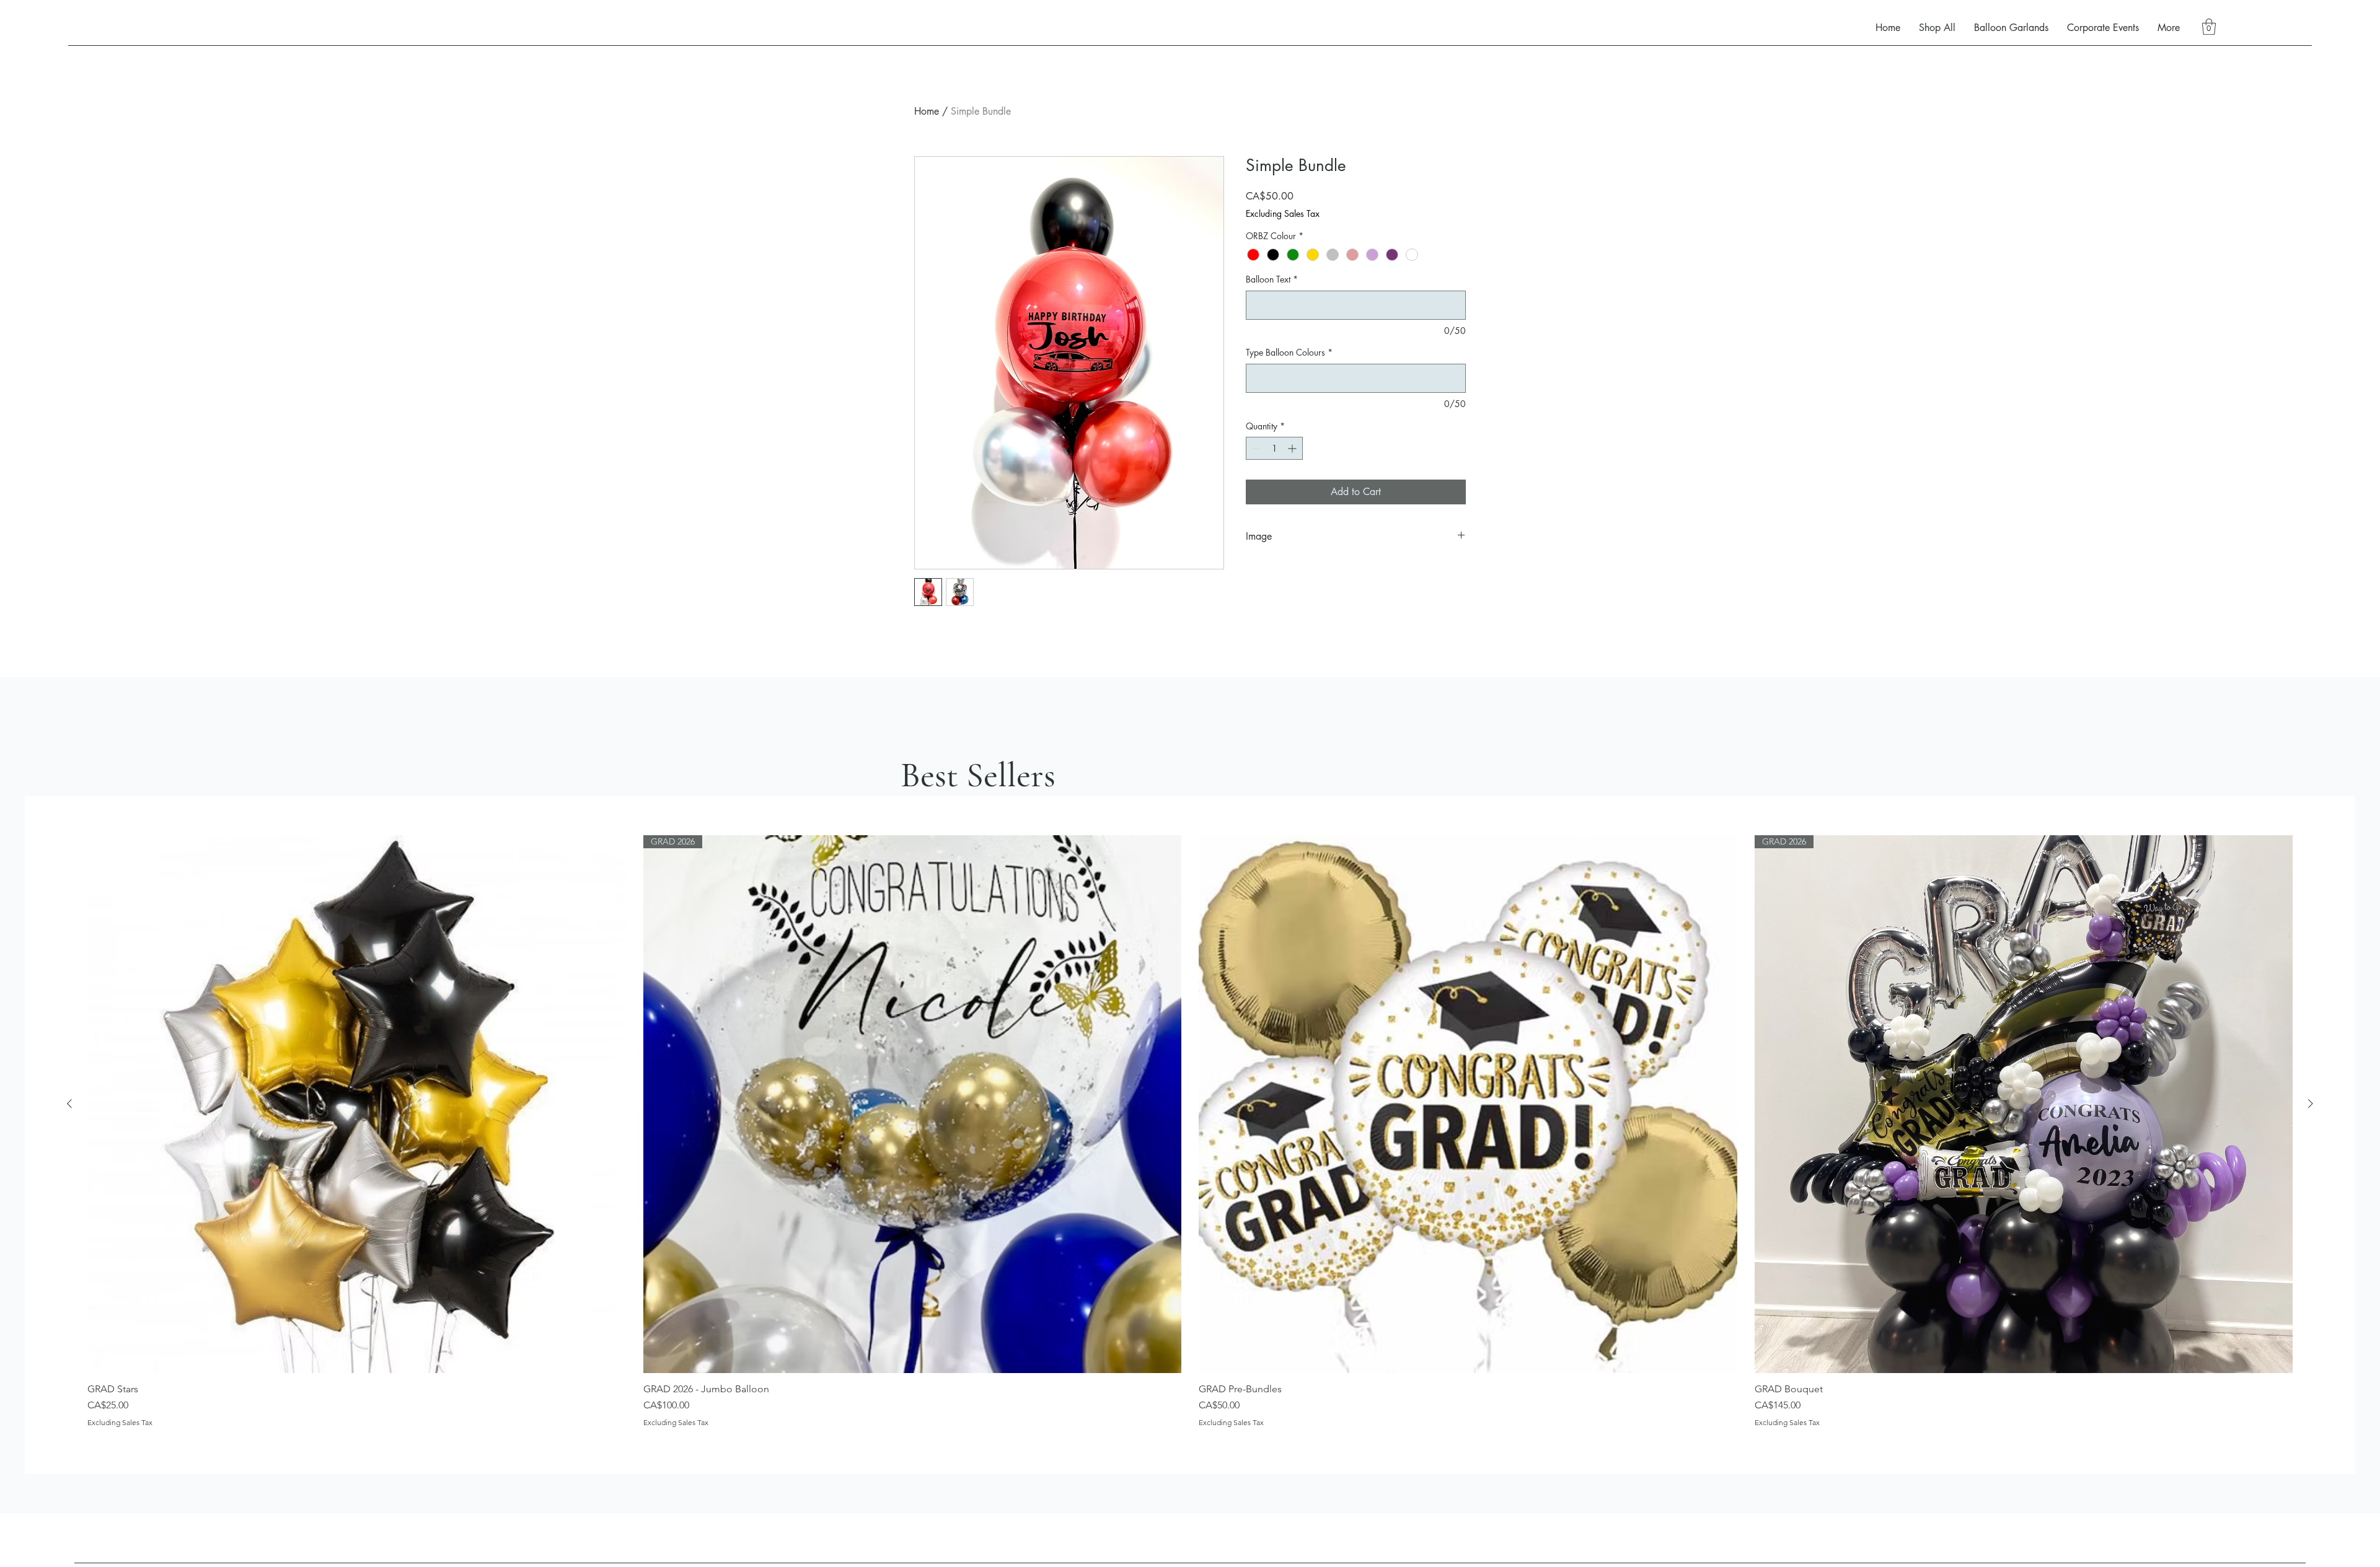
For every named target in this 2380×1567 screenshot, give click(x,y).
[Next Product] (2311, 1104)
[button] (2209, 27)
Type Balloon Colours (1289, 352)
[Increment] (1293, 448)
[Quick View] (357, 1104)
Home (927, 111)
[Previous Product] (69, 1104)
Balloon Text (1272, 279)
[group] (1190, 1131)
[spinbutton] (1274, 448)
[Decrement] (1255, 448)
